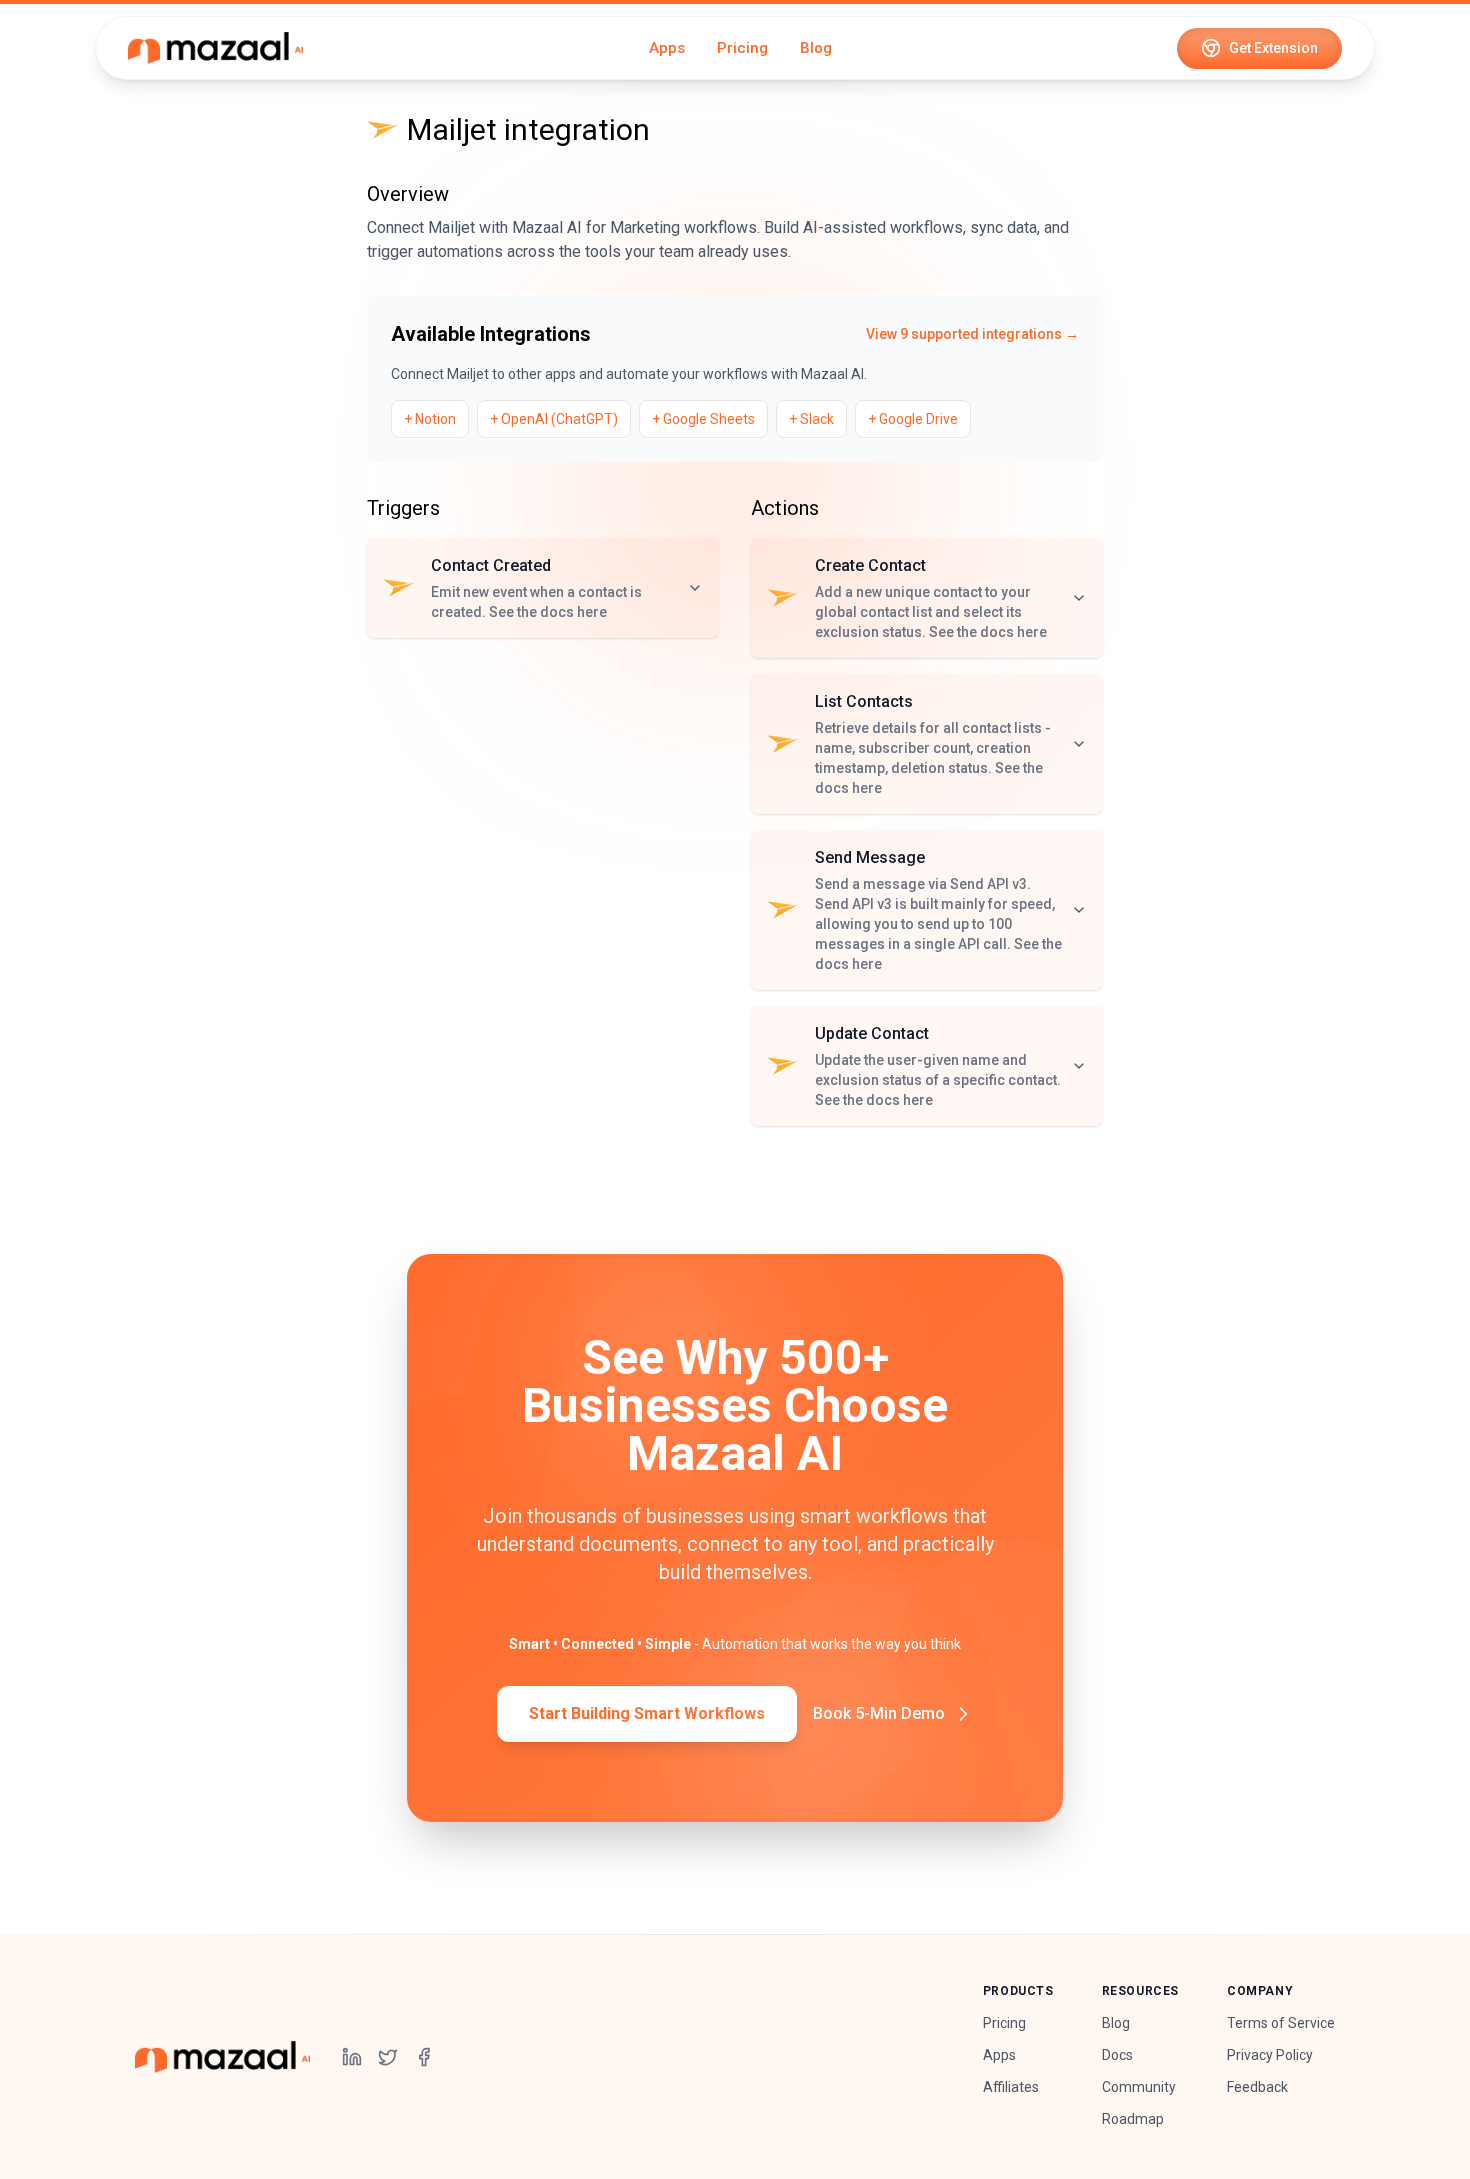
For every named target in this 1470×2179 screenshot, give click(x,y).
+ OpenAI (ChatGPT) (554, 419)
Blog (816, 48)
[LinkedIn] (352, 2057)
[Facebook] (424, 2057)
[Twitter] (388, 2057)
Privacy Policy (1270, 2055)
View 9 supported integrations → (972, 334)
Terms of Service (1281, 2023)
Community (1139, 2087)
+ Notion (430, 419)
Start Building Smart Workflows (647, 1713)
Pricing (742, 48)
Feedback (1257, 2087)
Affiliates (1011, 2087)
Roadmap (1133, 2119)
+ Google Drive (913, 419)
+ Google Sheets (703, 419)
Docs (1117, 2055)
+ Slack (811, 419)
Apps (667, 48)
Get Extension (1273, 48)
